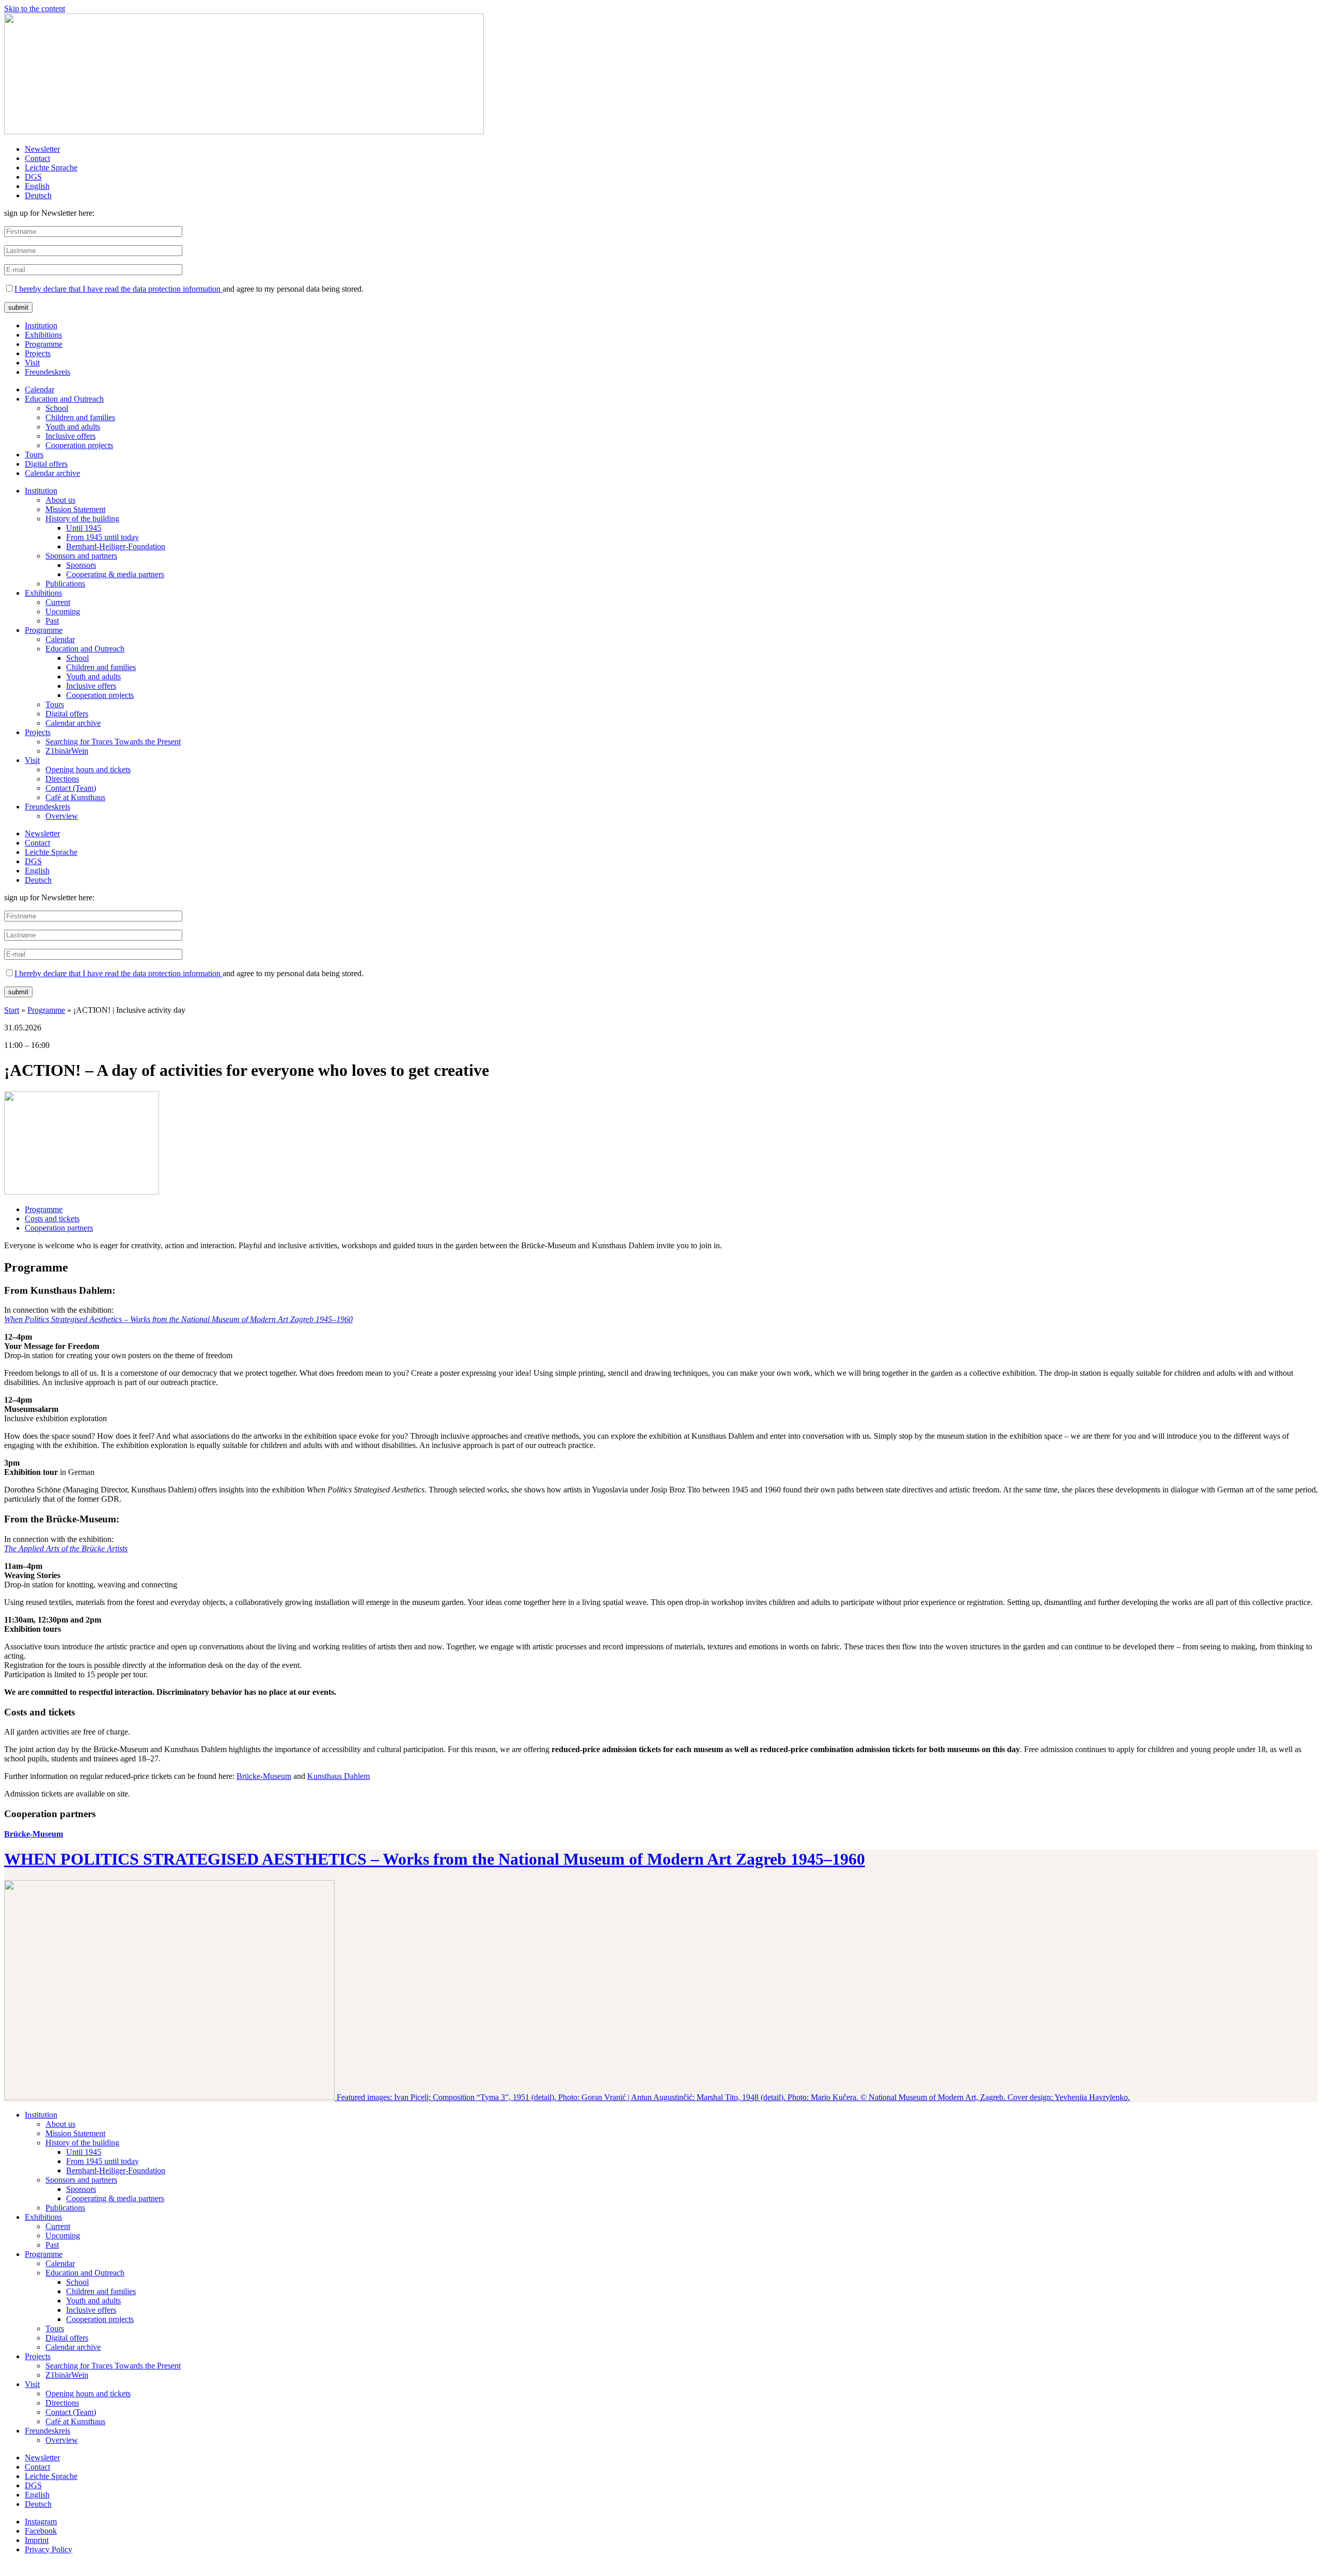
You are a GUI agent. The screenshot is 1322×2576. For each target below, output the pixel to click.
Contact (37, 158)
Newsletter (42, 149)
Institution (41, 325)
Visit (32, 363)
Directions (62, 779)
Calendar (40, 389)
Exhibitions (43, 335)
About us (60, 500)
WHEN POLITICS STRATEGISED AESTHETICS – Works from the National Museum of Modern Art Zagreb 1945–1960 (435, 1859)
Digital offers (46, 464)
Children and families (80, 417)
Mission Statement (75, 509)
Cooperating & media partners (115, 574)
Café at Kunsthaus (75, 797)
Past (52, 621)
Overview (62, 816)
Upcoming (63, 611)
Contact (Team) (71, 788)
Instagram (41, 2522)
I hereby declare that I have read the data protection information (119, 289)
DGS (33, 177)
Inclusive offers (70, 436)
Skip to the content (35, 9)
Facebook (41, 2531)
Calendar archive (52, 473)
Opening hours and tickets (88, 769)
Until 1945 (84, 528)
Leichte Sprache (51, 168)
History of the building (82, 519)
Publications (65, 584)
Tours (34, 455)
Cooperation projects (79, 445)
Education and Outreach (64, 399)
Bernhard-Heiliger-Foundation (116, 546)
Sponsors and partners (81, 556)
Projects (38, 353)
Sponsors (81, 565)
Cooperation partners (59, 1228)
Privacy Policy (49, 2549)
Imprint (37, 2540)
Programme (44, 344)
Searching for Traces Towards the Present (113, 742)
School (57, 408)
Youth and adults (73, 427)
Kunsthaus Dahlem (339, 1776)
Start (12, 1010)
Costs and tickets (52, 1219)
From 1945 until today (103, 537)
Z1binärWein (67, 751)
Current (58, 602)
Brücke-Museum (264, 1776)
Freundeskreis (48, 372)
